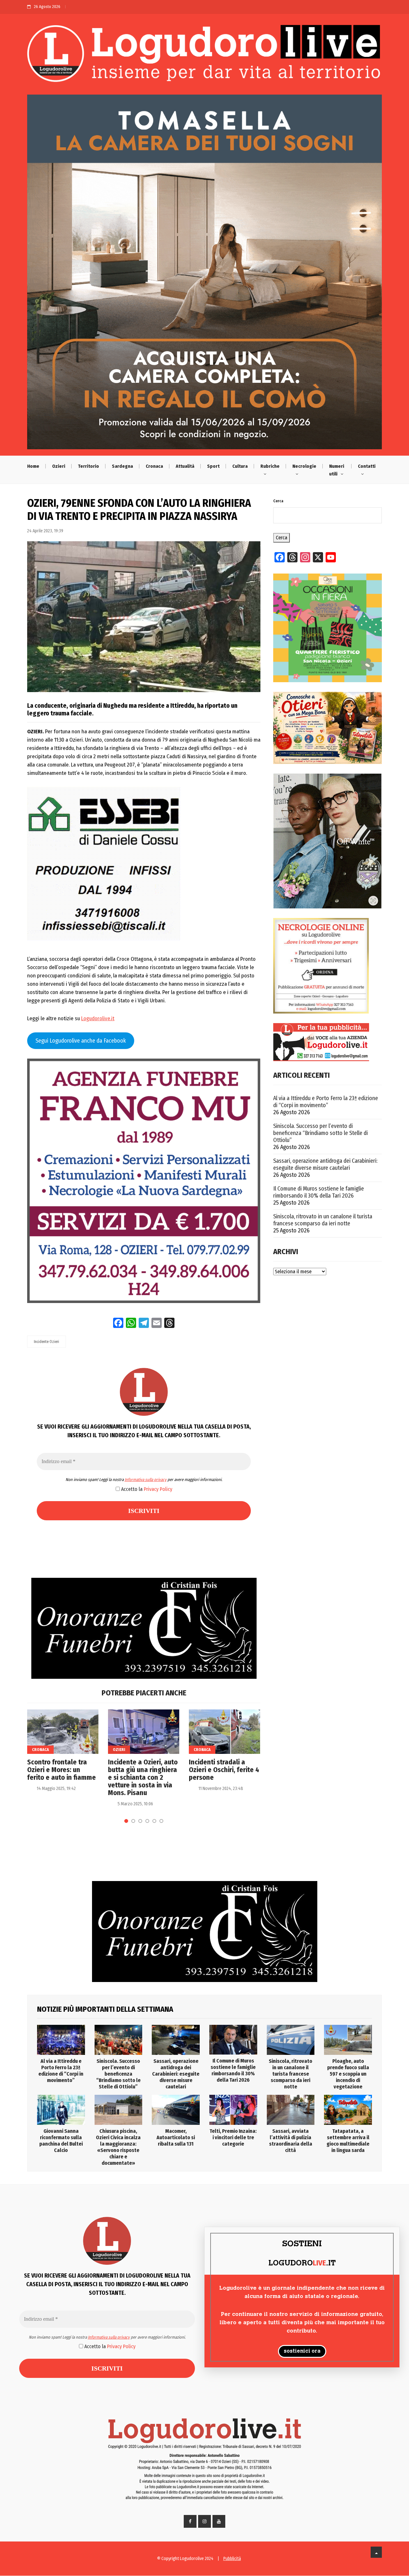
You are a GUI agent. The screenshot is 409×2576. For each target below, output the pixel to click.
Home (33, 466)
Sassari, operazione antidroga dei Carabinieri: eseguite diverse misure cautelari (325, 1164)
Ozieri (59, 466)
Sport (213, 466)
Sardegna (122, 466)
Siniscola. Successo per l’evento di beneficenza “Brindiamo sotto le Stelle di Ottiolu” (320, 1133)
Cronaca (154, 466)
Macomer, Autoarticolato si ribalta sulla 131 (176, 2137)
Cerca (278, 501)
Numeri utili (337, 470)
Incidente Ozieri (46, 1342)
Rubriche (270, 466)
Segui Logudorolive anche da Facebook (81, 1041)
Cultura (240, 466)
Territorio (89, 466)
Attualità (185, 466)
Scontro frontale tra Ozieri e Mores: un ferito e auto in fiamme (62, 1770)
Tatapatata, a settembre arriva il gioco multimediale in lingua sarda (348, 2141)
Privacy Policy (158, 1489)
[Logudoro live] (204, 56)
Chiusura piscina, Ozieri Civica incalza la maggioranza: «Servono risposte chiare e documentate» (118, 2147)
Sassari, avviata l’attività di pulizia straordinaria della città (291, 2141)
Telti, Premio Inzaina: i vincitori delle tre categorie (233, 2137)
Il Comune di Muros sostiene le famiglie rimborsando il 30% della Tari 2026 (319, 1192)
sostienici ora (302, 2351)
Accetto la (146, 1489)
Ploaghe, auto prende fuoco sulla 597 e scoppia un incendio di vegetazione (348, 2074)
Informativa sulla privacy (146, 1480)
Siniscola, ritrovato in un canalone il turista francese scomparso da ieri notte (323, 1220)
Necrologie (304, 466)
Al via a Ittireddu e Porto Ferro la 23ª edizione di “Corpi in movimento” (326, 1102)
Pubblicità (232, 2559)
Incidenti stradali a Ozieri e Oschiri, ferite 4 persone (224, 1770)
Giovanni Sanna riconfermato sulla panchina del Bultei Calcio (61, 2141)
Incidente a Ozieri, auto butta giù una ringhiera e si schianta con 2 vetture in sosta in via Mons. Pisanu (143, 1778)
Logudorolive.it (98, 1018)
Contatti (367, 466)
